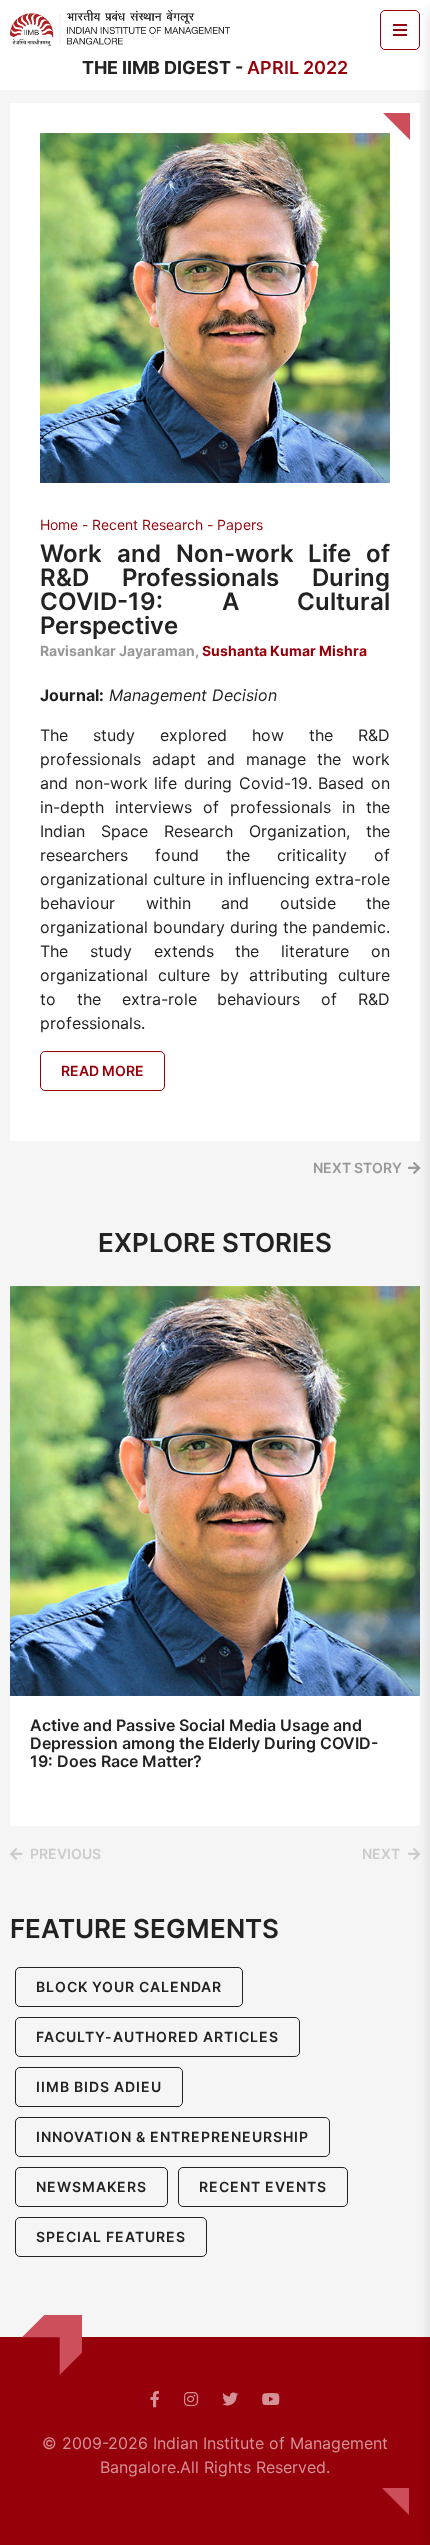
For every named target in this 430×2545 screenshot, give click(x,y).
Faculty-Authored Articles (157, 2036)
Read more (102, 1070)
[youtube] (271, 2399)
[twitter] (230, 2399)
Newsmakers (91, 2186)
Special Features (111, 2236)
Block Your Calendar (129, 1986)
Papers (240, 524)
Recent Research (147, 524)
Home (59, 524)
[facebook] (155, 2399)
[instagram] (191, 2399)
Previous (65, 1853)
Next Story (357, 1167)
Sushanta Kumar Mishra (284, 650)
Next (381, 1853)
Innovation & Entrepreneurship (172, 2136)
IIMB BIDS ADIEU (99, 2086)
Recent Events (263, 2186)
